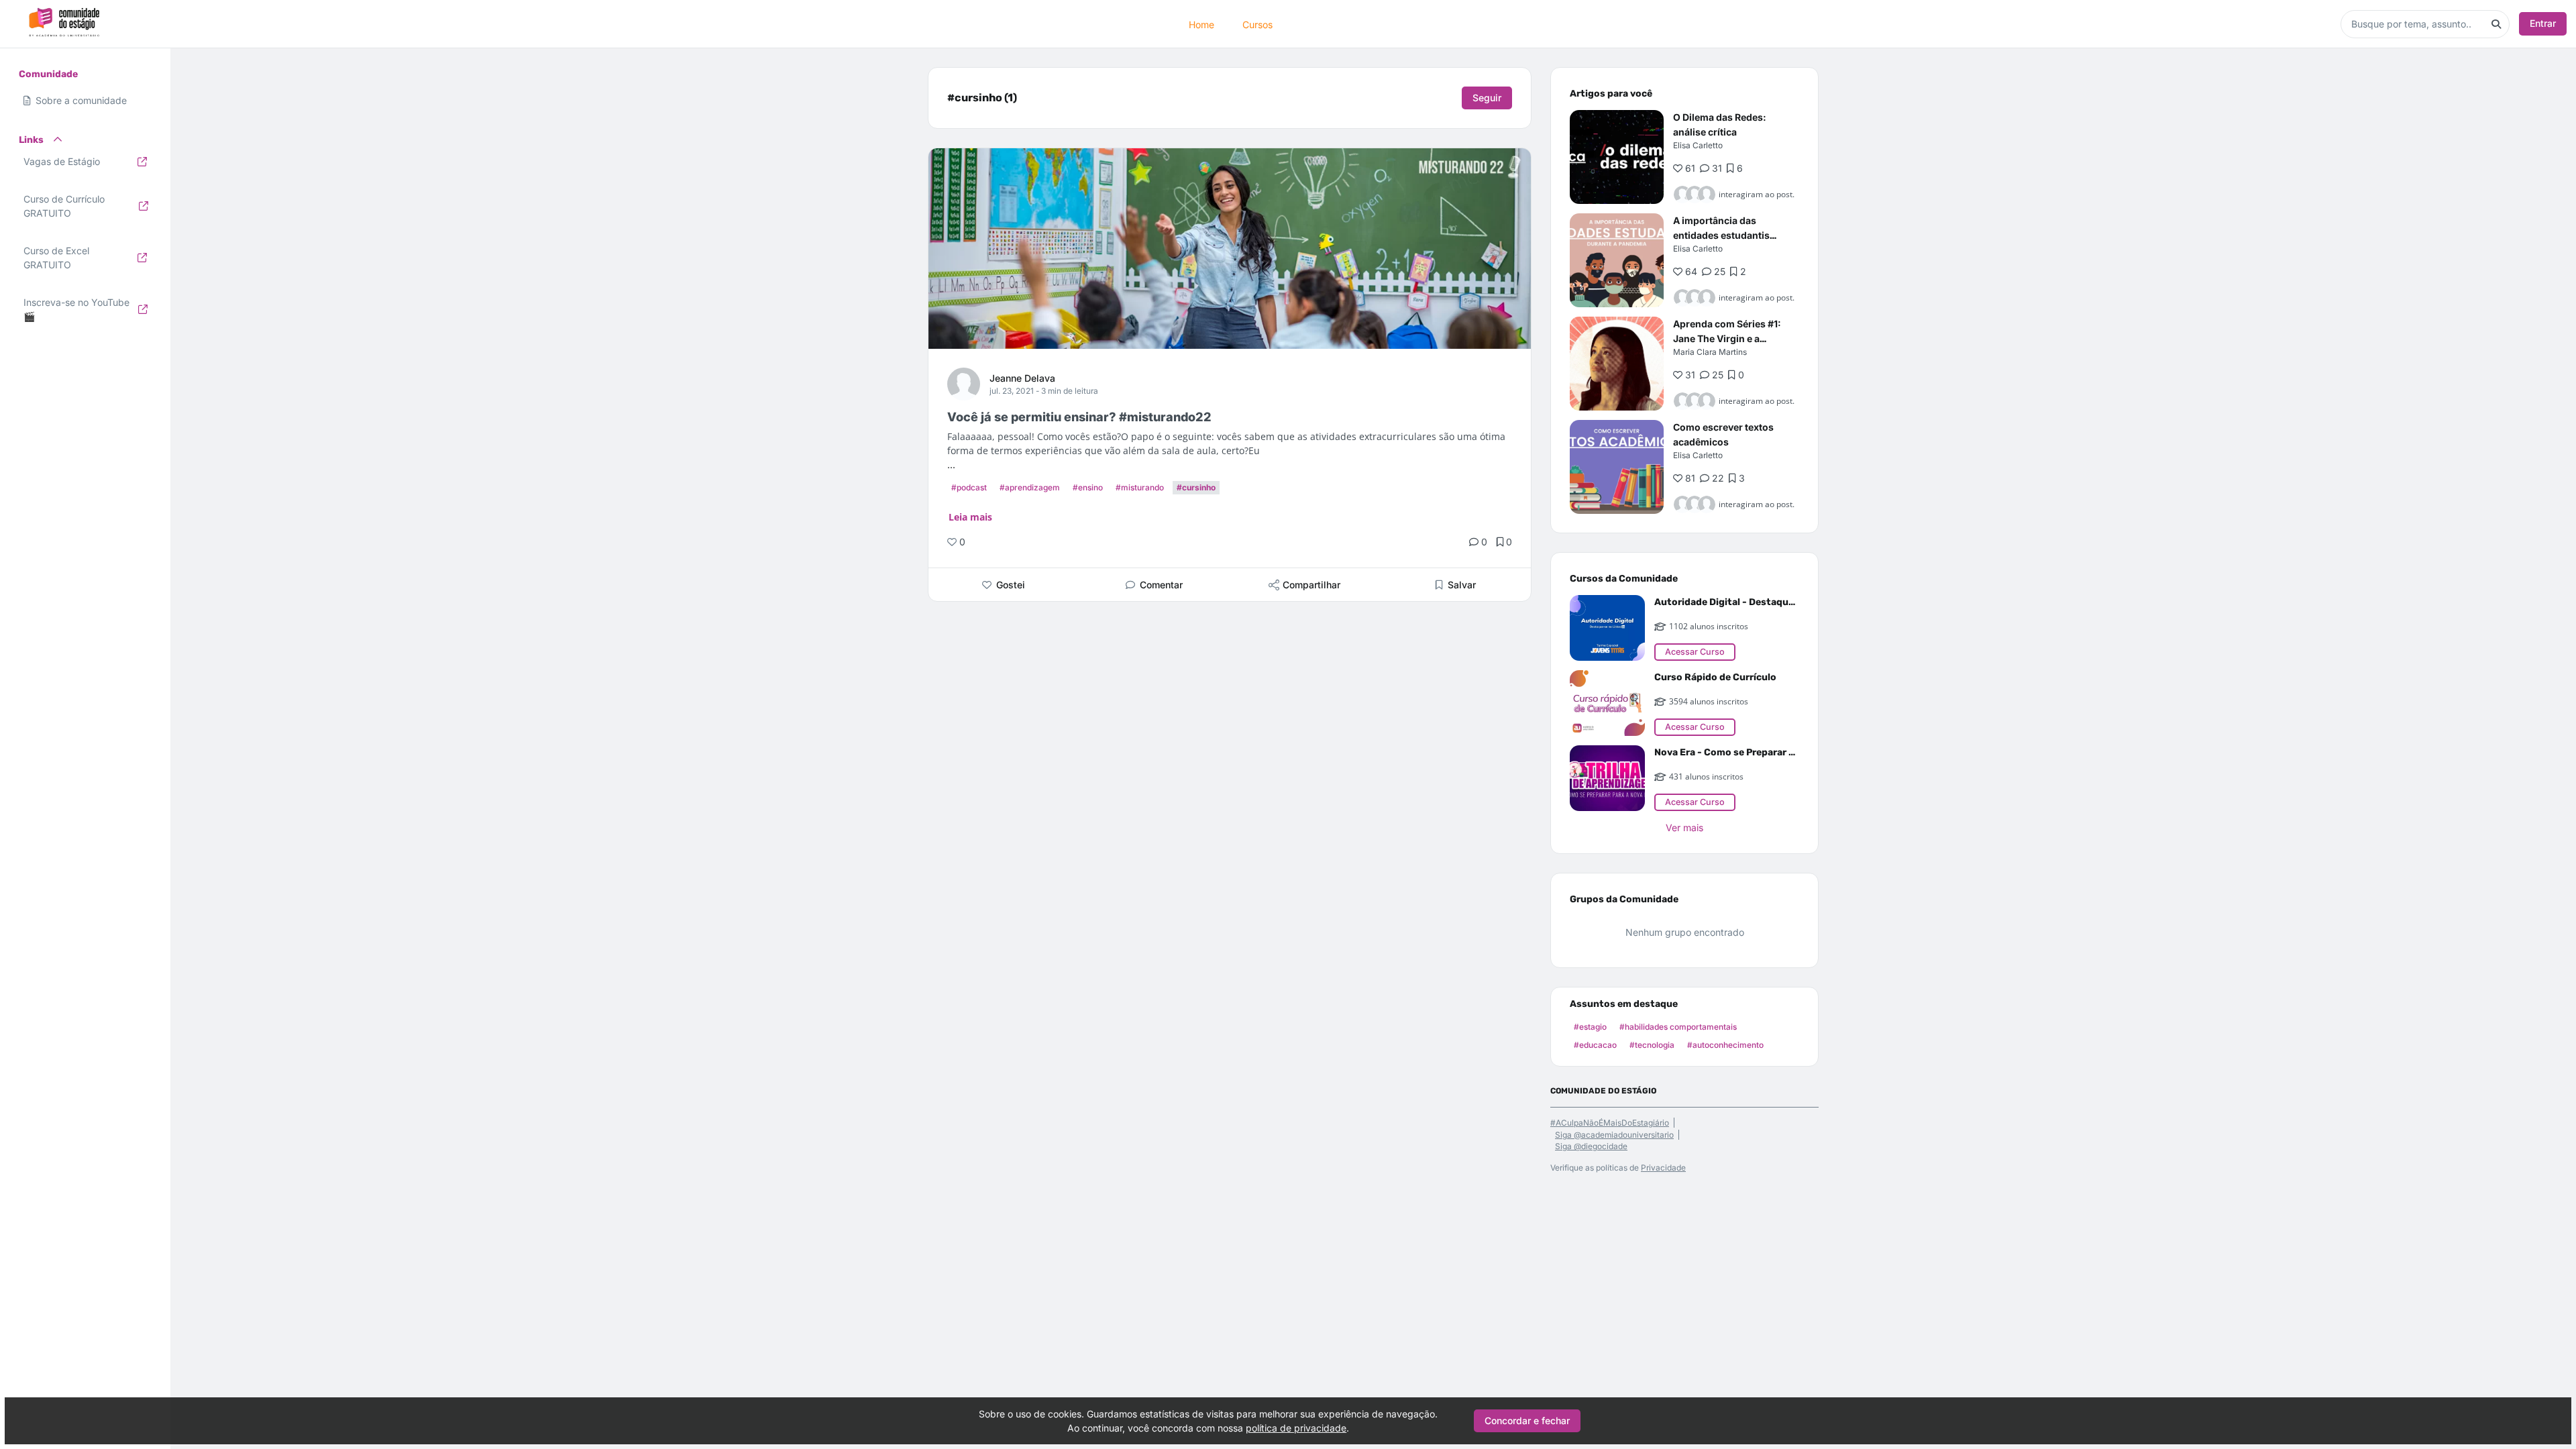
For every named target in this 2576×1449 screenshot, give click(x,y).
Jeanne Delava (1022, 378)
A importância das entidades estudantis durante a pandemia (1721, 235)
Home (1201, 24)
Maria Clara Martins (1710, 352)
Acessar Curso (1695, 652)
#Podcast (969, 487)
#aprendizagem (1030, 487)
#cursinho (1196, 487)
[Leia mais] (1617, 157)
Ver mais (1684, 827)
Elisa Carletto (1698, 145)
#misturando (1140, 487)
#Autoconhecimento (1725, 1045)
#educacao (1595, 1045)
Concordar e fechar (1527, 1420)
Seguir (1487, 98)
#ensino (1088, 487)
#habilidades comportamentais (1678, 1027)
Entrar (2543, 23)
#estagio (1590, 1027)
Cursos (1257, 24)
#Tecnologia (1652, 1045)
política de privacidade (1296, 1428)
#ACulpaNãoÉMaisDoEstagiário (1610, 1123)
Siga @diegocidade (1591, 1146)
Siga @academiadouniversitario (1614, 1135)
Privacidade (1663, 1168)
